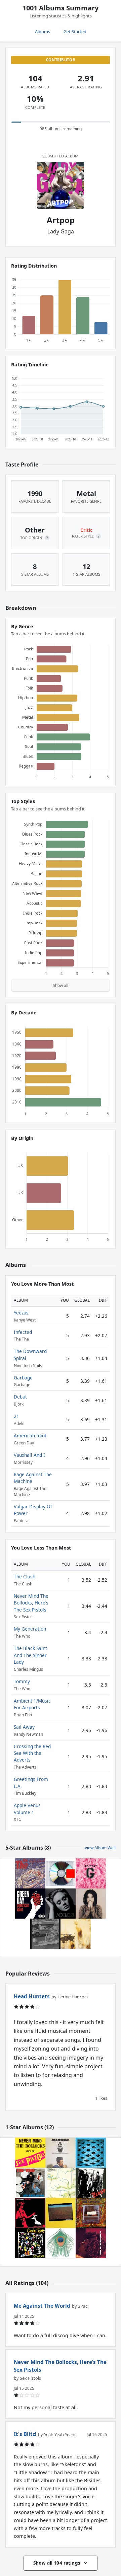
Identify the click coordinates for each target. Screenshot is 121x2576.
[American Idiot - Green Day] (30, 1904)
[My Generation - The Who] (30, 2183)
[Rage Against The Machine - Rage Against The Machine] (45, 1934)
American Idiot (30, 1436)
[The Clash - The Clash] (91, 2183)
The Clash (25, 1577)
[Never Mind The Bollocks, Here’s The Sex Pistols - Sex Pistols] (30, 2153)
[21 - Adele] (61, 1904)
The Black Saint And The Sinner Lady (30, 1655)
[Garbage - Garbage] (91, 1873)
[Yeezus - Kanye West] (61, 1873)
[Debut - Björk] (91, 1904)
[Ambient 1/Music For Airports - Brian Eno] (61, 2183)
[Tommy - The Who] (91, 2153)
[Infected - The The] (30, 1873)
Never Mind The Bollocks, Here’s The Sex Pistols (31, 1603)
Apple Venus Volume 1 (27, 1809)
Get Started (75, 31)
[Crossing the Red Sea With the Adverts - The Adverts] (91, 2213)
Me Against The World (42, 2306)
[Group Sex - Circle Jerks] (30, 2243)
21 (16, 1416)
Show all (61, 985)
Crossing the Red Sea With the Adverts (32, 1753)
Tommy (22, 1681)
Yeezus (21, 1313)
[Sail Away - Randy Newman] (91, 2243)
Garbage (23, 1378)
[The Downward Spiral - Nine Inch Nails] (76, 1934)
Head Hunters (32, 1996)
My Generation (30, 1629)
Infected (23, 1332)
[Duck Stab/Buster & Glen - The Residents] (30, 2213)
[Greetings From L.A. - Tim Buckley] (61, 2213)
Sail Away (24, 1727)
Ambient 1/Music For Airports (32, 1704)
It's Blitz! (25, 2434)
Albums (43, 31)
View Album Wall (100, 1848)
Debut (20, 1397)
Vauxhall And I (29, 1455)
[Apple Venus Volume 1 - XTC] (61, 2243)
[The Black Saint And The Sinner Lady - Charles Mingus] (61, 2153)
